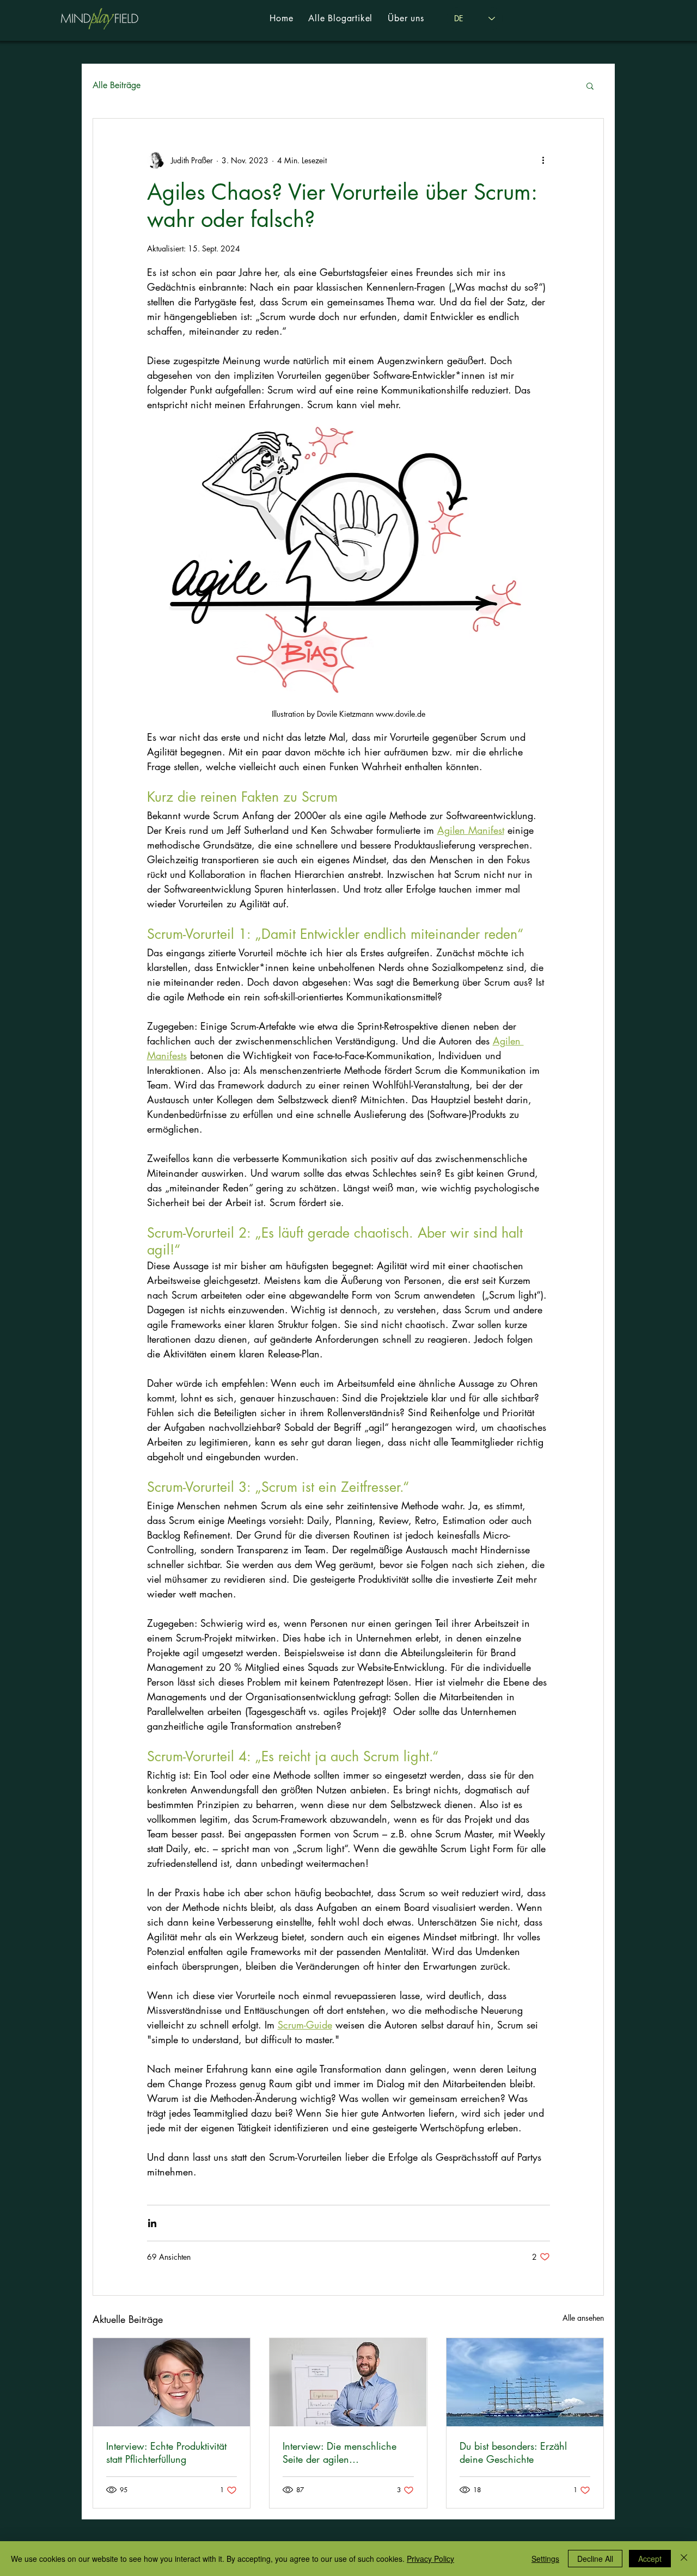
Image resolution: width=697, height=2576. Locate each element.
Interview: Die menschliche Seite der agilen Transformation (340, 2452)
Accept (650, 2559)
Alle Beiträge (117, 85)
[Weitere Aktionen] (543, 160)
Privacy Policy (430, 2559)
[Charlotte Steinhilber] (172, 2382)
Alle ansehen (583, 2318)
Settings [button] (545, 2559)
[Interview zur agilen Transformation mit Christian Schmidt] (348, 2382)
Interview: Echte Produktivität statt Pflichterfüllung (166, 2452)
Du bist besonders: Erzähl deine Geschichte (513, 2452)
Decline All (595, 2559)
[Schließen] (684, 2559)
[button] (590, 85)
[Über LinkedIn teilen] (152, 2223)
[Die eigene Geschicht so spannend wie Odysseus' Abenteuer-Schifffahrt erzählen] (525, 2382)
